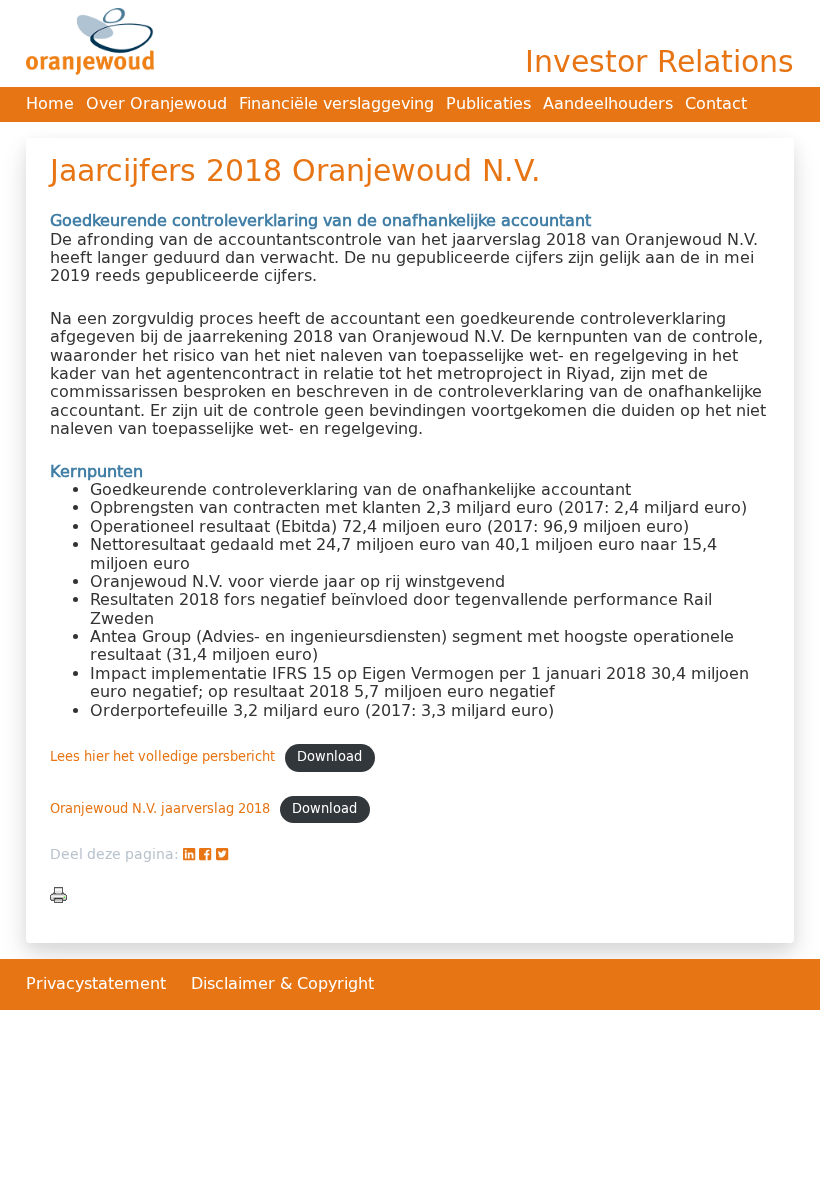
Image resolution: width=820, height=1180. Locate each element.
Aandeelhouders (608, 104)
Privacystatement (98, 983)
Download (329, 756)
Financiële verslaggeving (336, 104)
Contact (716, 104)
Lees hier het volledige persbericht (162, 756)
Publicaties (488, 104)
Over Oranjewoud (156, 104)
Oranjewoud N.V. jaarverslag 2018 (160, 808)
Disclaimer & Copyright (282, 983)
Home (50, 104)
